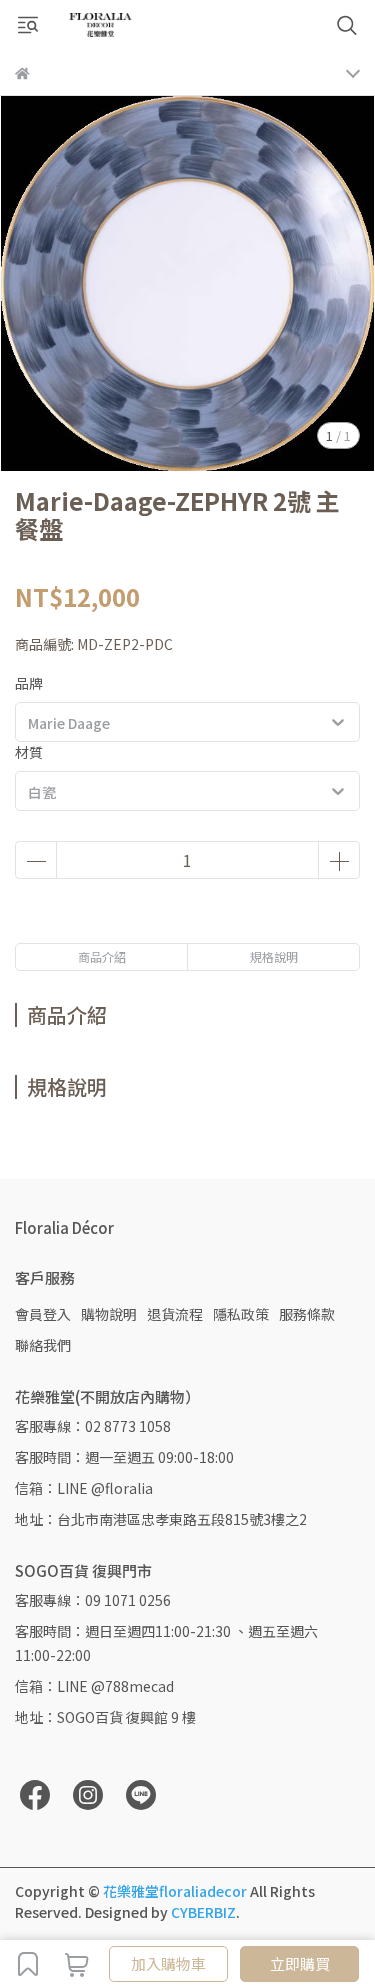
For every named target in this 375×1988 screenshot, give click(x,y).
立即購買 (300, 1963)
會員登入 (43, 1314)
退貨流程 (175, 1314)
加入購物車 (168, 1963)
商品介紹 (102, 956)
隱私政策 (241, 1314)
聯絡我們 (43, 1345)
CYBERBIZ (203, 1912)
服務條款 (307, 1314)
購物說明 (109, 1314)
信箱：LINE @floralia (84, 1488)
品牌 (29, 683)
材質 (29, 752)
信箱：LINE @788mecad (94, 1686)
